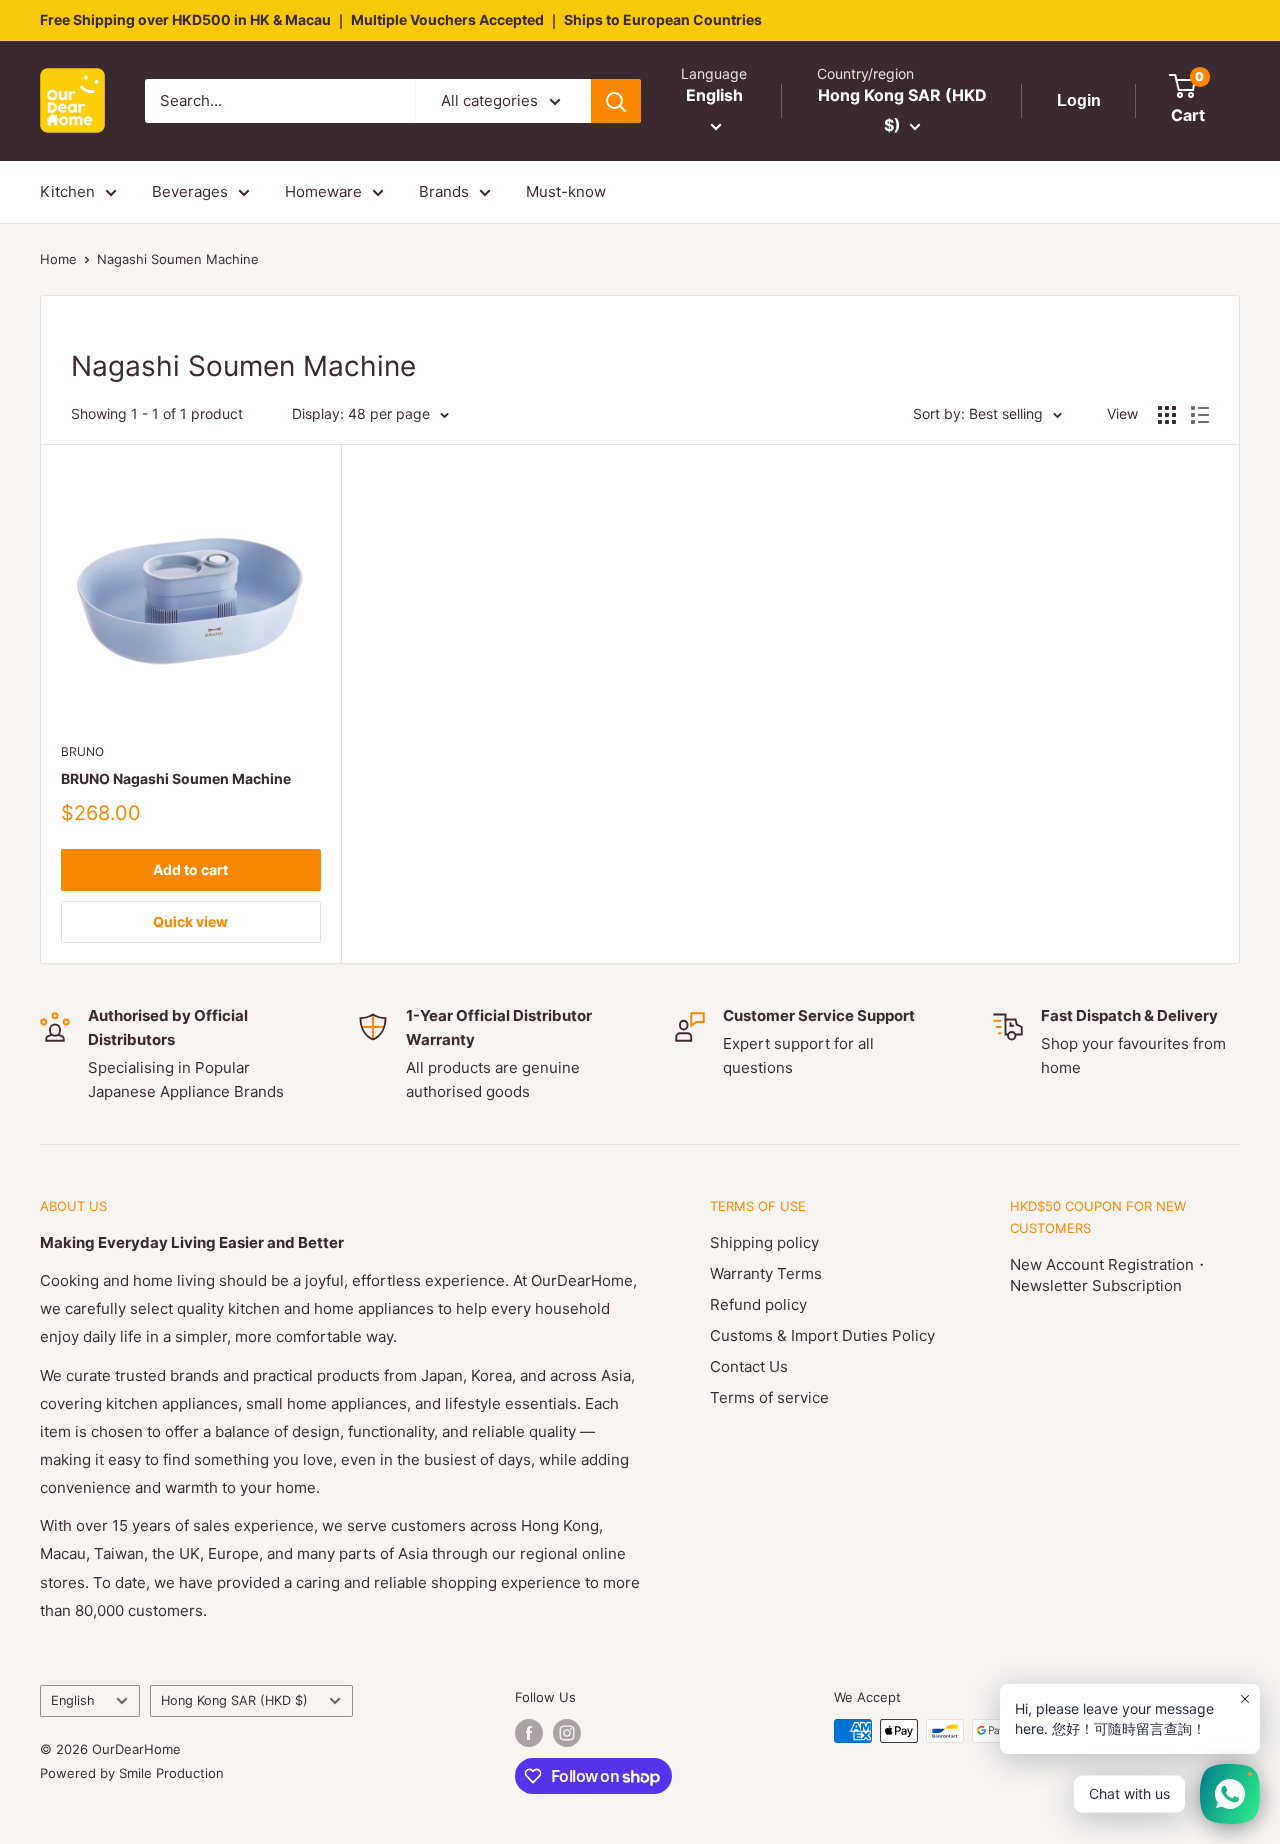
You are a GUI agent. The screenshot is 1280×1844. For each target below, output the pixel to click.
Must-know (566, 191)
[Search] (616, 101)
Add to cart (190, 869)
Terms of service (769, 1397)
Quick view (190, 921)
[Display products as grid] (1167, 415)
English (73, 1700)
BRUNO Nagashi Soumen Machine (176, 778)
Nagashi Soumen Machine (178, 259)
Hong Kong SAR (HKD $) (234, 1700)
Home (58, 259)
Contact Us (749, 1366)
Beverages (190, 191)
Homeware (323, 191)
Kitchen (67, 191)
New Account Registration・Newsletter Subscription (1109, 1275)
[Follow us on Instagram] (567, 1733)
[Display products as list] (1200, 415)
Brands (444, 191)
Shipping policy (764, 1242)
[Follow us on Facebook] (529, 1733)
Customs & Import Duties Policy (822, 1335)
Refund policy (758, 1304)
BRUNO (82, 751)
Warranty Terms (766, 1273)
